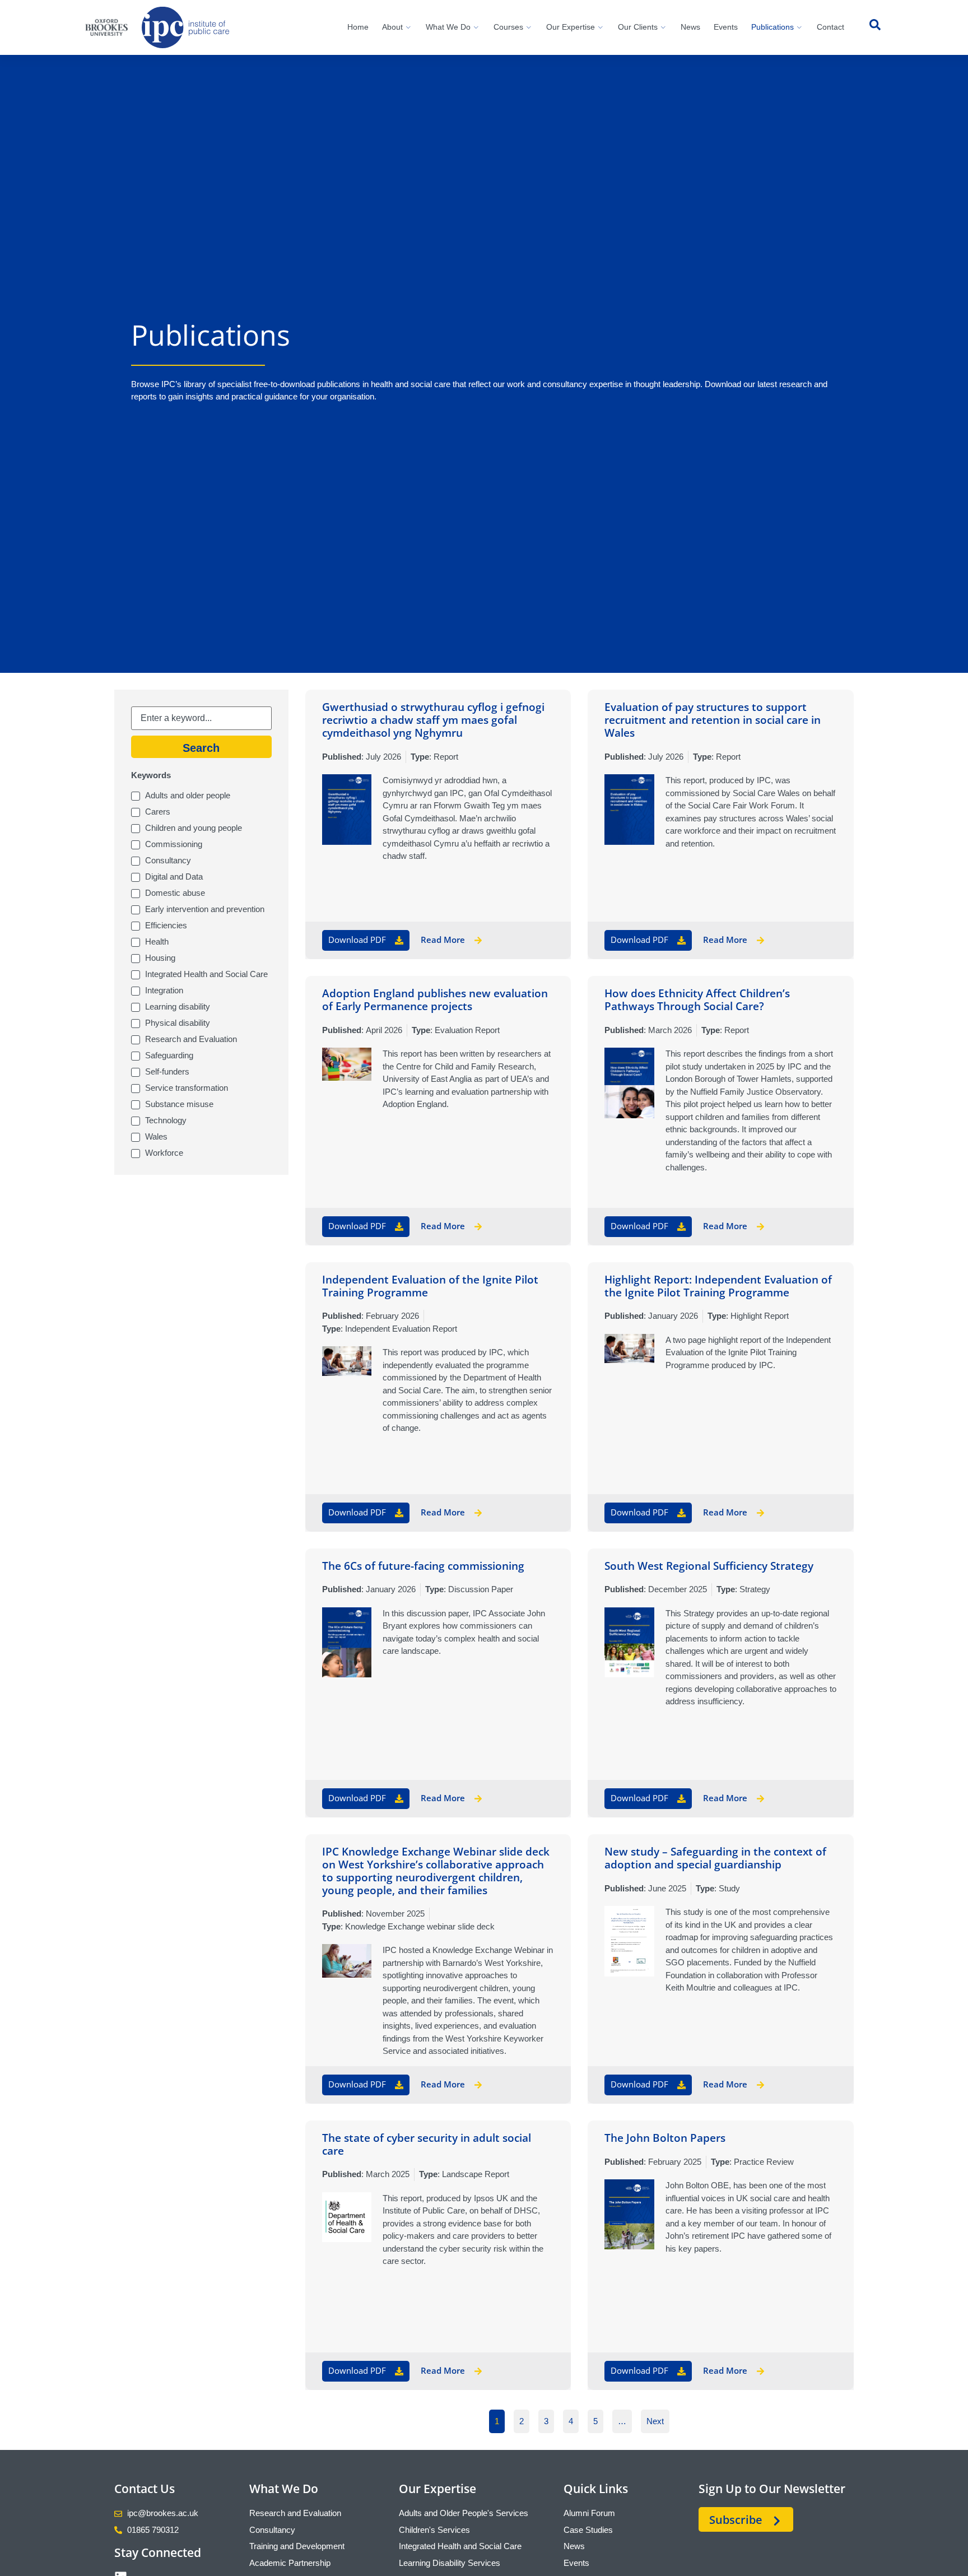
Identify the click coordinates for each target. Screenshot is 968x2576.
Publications (772, 27)
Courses (508, 27)
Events (726, 27)
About (392, 27)
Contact (830, 27)
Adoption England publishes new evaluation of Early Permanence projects (435, 1000)
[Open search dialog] (875, 27)
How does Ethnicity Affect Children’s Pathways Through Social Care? (697, 1000)
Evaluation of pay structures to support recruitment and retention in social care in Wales (713, 720)
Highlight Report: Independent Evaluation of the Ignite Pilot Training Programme (718, 1286)
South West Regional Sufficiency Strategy (709, 1566)
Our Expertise (571, 27)
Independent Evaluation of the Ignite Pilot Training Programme (430, 1286)
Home (358, 27)
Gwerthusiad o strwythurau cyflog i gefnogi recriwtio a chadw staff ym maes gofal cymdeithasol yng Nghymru (433, 720)
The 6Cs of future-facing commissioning (423, 1566)
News (690, 27)
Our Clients (638, 27)
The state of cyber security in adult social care (427, 2144)
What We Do (448, 27)
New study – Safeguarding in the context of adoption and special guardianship (715, 1858)
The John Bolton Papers (665, 2138)
